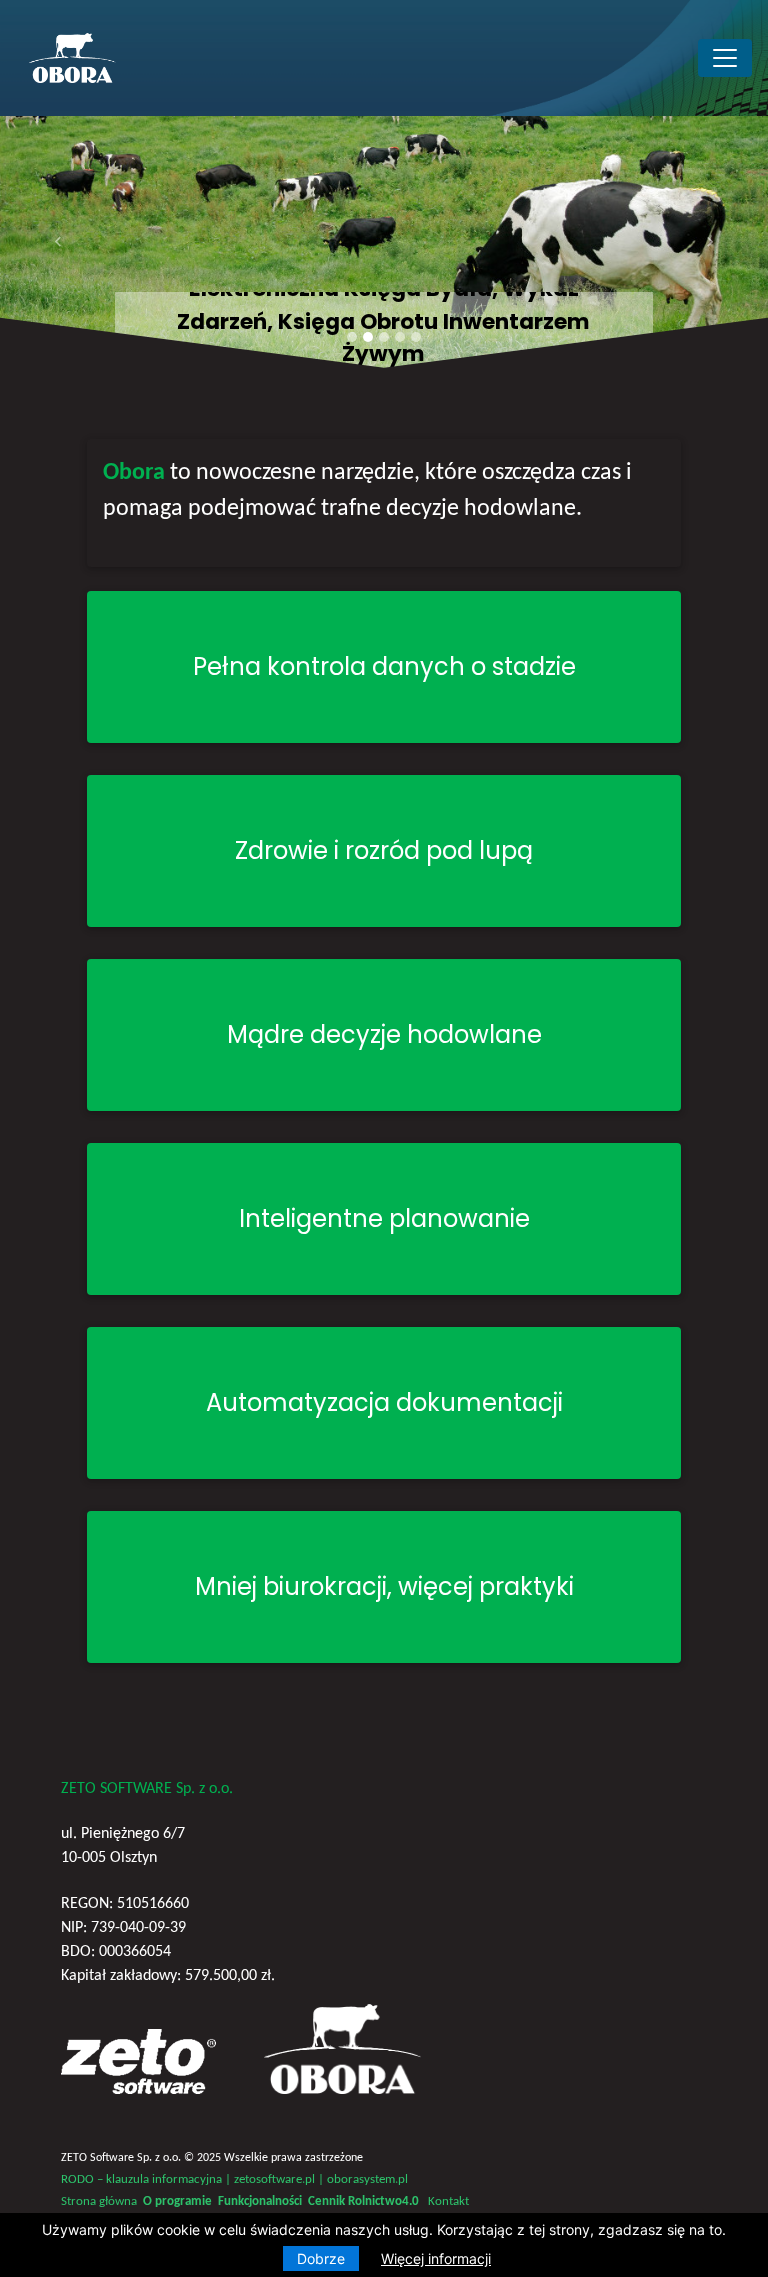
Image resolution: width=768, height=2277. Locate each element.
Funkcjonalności (260, 2201)
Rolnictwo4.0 (383, 2201)
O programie (177, 2201)
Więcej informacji (436, 2258)
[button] (57, 242)
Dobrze (321, 2258)
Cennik (326, 2201)
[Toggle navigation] (725, 58)
